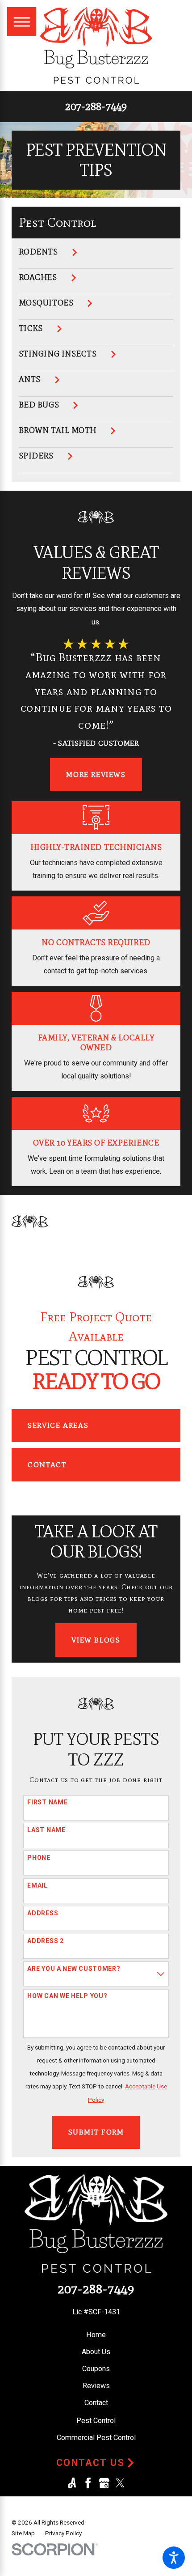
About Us (96, 2352)
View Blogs (96, 1640)
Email (38, 1885)
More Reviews (96, 774)
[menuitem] (96, 258)
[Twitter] (120, 2483)
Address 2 (45, 1941)
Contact (47, 1464)
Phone (39, 1858)
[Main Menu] (22, 22)
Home (96, 2335)
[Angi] (72, 2483)
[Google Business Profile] (104, 2483)
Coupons (96, 2369)
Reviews (96, 2386)
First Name (47, 1802)
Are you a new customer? (74, 1969)
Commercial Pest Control (96, 2438)
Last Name (46, 1830)
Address (43, 1913)
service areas (58, 1425)
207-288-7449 (96, 106)
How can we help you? (67, 1996)
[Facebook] (88, 2483)
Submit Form (96, 2132)
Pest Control (96, 2421)
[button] (174, 2558)
